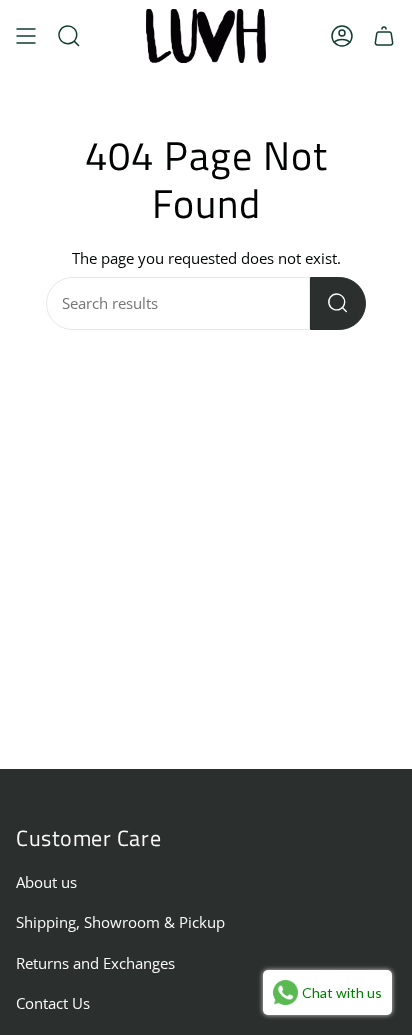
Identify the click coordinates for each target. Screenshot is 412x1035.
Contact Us (53, 1003)
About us (46, 882)
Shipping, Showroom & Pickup (120, 922)
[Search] (338, 303)
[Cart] (384, 36)
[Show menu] (26, 36)
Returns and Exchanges (95, 963)
